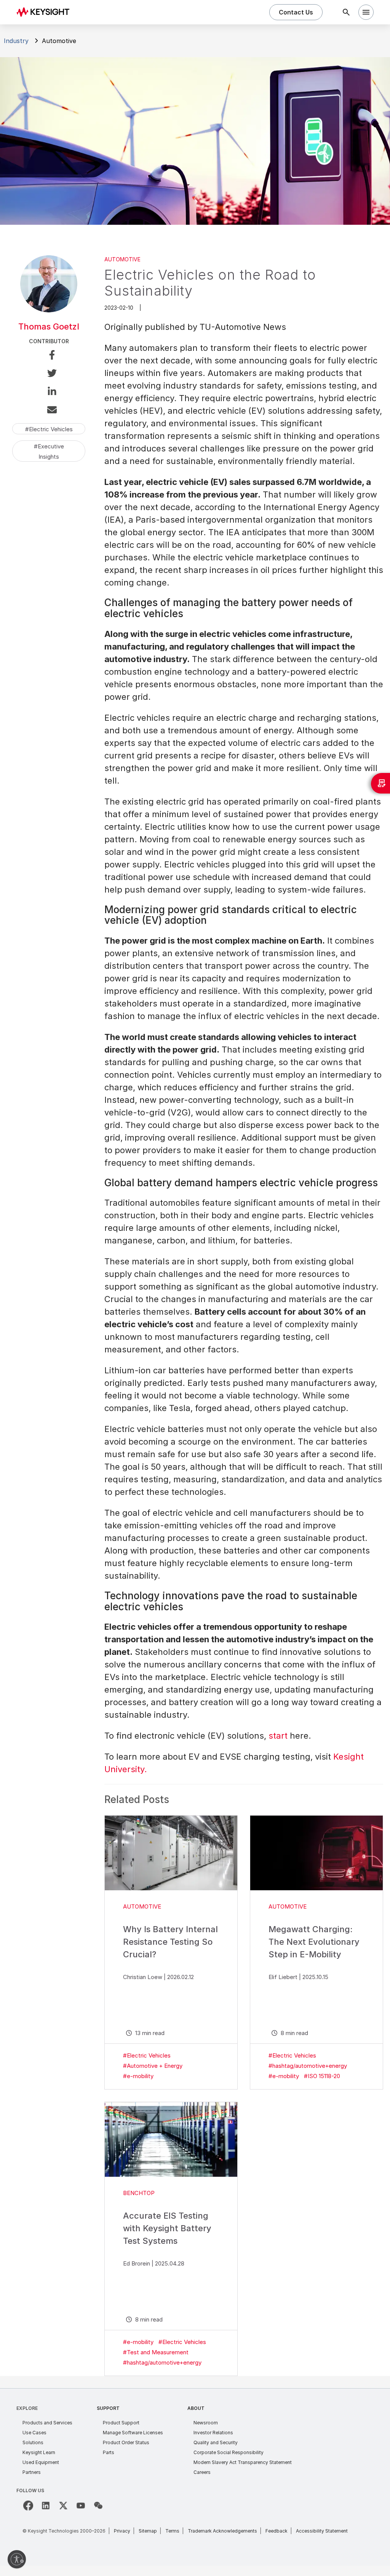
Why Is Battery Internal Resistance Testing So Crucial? (170, 1942)
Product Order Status (126, 2442)
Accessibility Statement (322, 2531)
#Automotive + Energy (153, 2066)
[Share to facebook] (49, 356)
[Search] (346, 12)
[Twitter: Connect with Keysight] (63, 2506)
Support (108, 2408)
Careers (202, 2472)
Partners (32, 2472)
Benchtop (139, 2193)
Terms (172, 2531)
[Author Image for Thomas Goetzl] (49, 310)
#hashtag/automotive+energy (308, 2066)
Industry (16, 41)
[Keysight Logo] (46, 12)
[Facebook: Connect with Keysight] (28, 2506)
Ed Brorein (137, 2263)
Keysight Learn (39, 2452)
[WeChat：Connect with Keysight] (98, 2506)
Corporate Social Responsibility (229, 2452)
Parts (109, 2452)
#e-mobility (138, 2076)
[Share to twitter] (49, 374)
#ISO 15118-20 (322, 2076)
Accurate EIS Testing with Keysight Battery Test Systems (167, 2228)
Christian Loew (143, 1977)
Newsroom (206, 2423)
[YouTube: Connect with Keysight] (81, 2506)
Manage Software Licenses (133, 2433)
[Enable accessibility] (17, 2559)
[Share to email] (49, 411)
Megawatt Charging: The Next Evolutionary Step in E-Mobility (314, 1942)
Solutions (33, 2442)
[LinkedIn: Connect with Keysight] (46, 2506)
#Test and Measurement (156, 2352)
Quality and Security (216, 2442)
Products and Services (47, 2423)
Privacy (122, 2531)
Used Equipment (41, 2462)
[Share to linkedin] (49, 393)
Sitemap (148, 2531)
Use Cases (34, 2433)
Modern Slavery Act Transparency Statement (243, 2462)
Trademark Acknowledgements (222, 2531)
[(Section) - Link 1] (171, 1853)
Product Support (121, 2423)
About (196, 2408)
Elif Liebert (283, 1977)
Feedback (277, 2531)
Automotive (122, 259)
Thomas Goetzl (49, 326)
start (278, 1736)
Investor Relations (213, 2433)
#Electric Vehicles (147, 2055)
